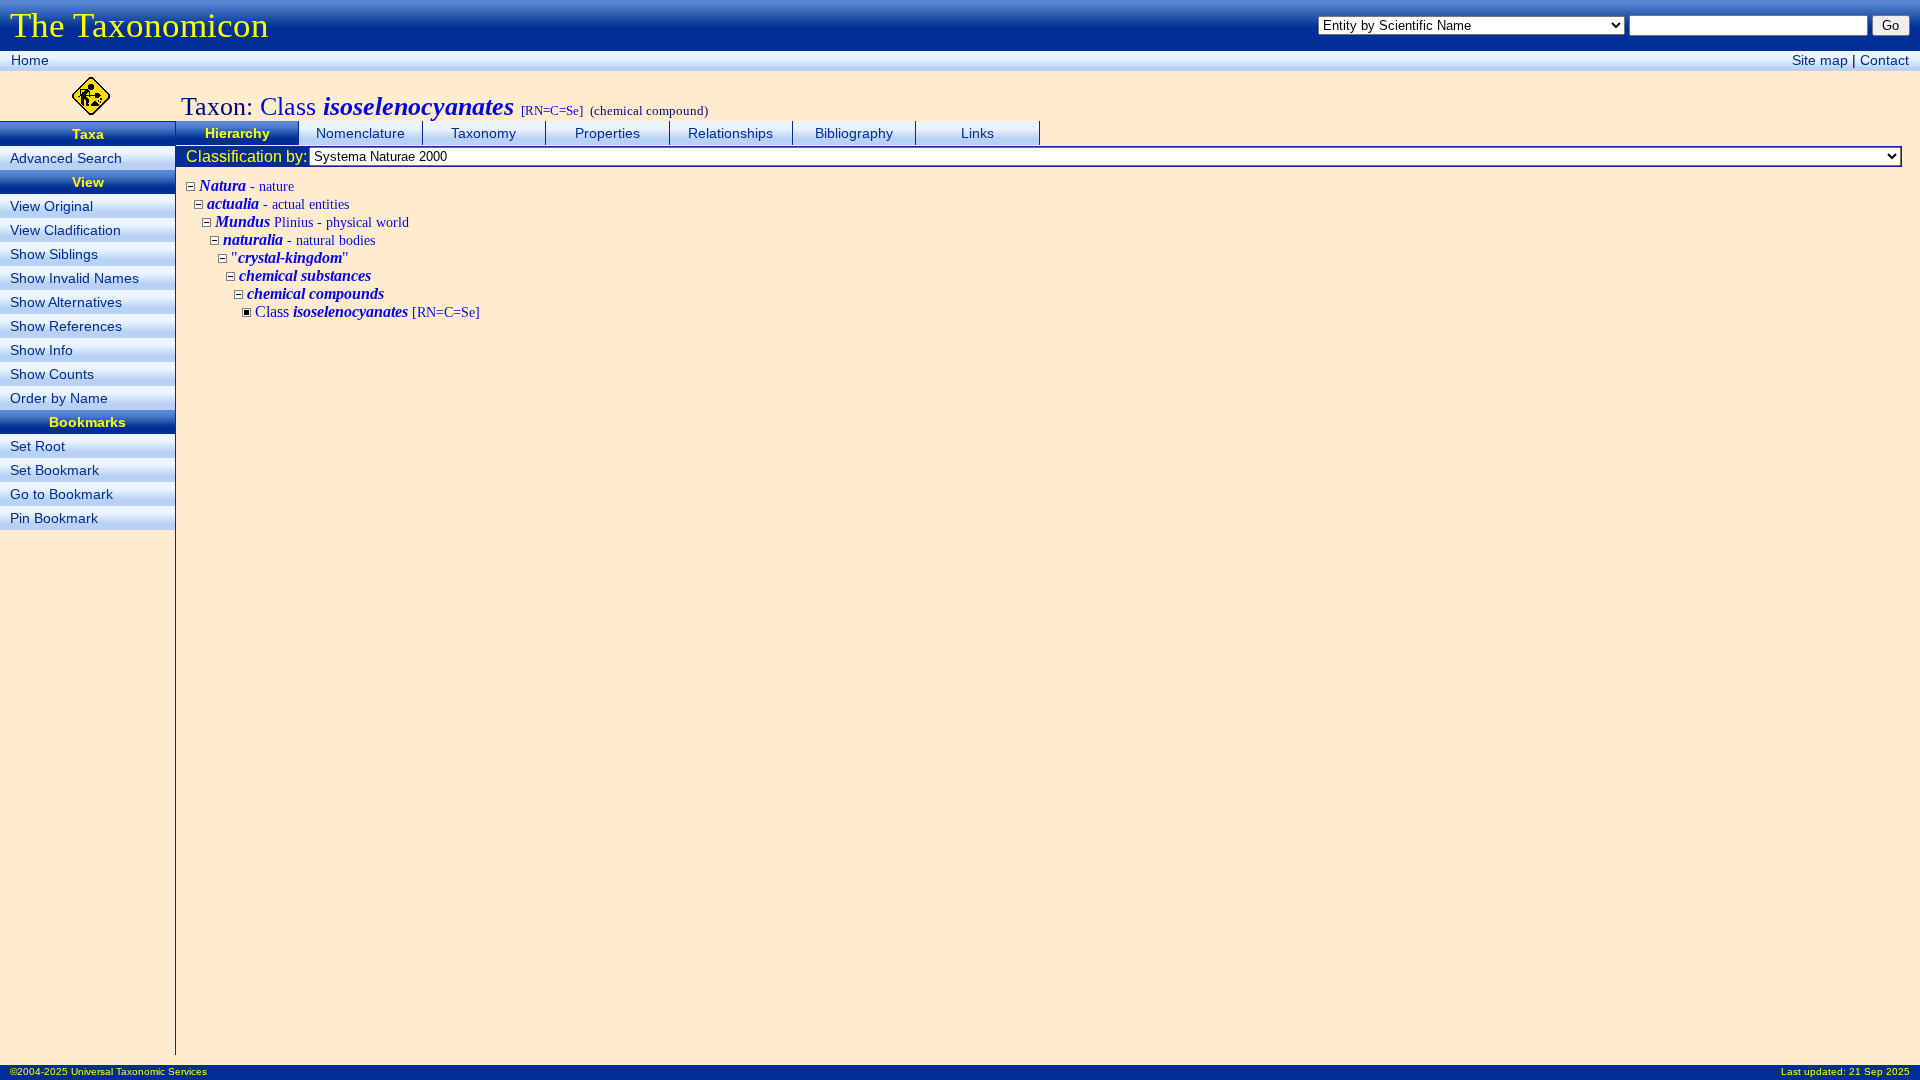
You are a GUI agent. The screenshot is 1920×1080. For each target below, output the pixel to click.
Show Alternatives (66, 302)
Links (977, 133)
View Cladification (65, 230)
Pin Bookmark (54, 518)
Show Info (41, 350)
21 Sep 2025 (1879, 1071)
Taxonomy (483, 133)
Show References (66, 326)
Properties (607, 133)
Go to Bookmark (61, 494)
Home (30, 60)
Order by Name (59, 398)
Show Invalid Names (74, 278)
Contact (1884, 60)
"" (290, 257)
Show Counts (52, 374)
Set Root (37, 446)
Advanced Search (66, 158)
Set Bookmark (54, 470)
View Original (51, 206)
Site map (1820, 60)
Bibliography (854, 133)
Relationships (730, 133)
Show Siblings (54, 254)
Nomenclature (360, 133)
